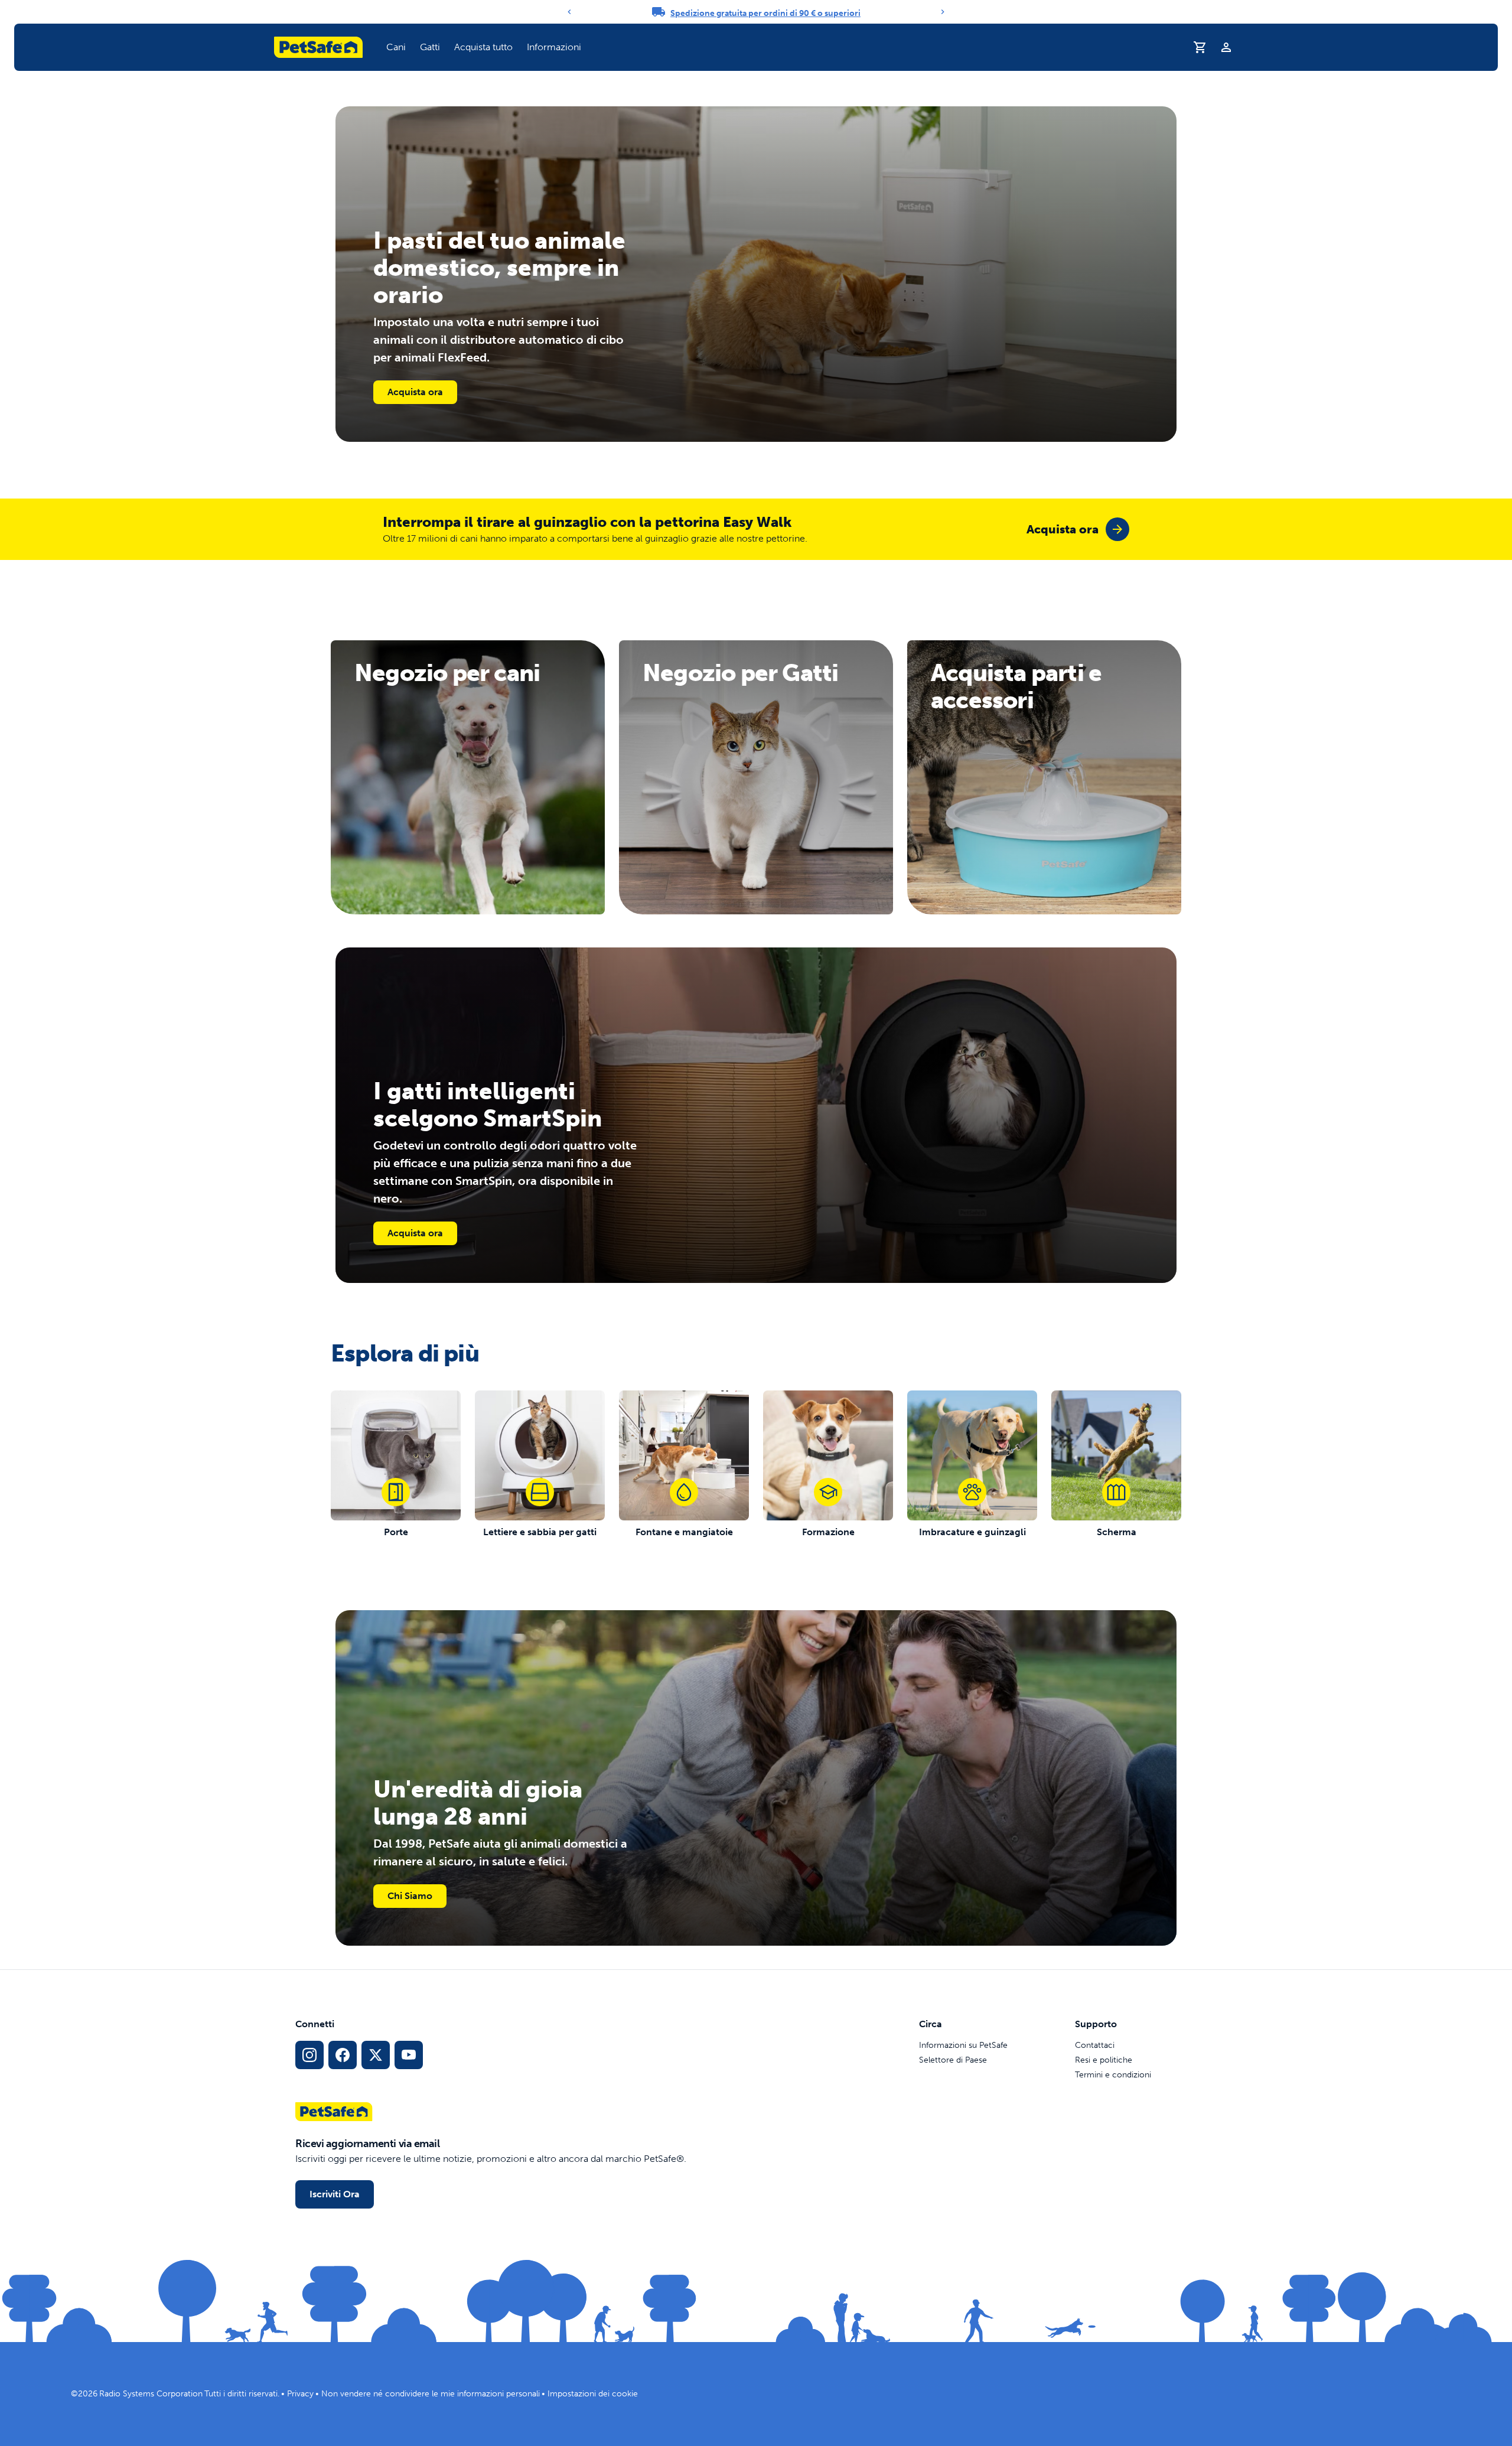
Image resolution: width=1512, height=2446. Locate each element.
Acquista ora (415, 392)
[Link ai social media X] (376, 2055)
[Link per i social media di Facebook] (343, 2055)
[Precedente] (569, 12)
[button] (396, 47)
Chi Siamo (410, 1896)
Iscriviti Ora (335, 2194)
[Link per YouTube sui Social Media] (409, 2055)
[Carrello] (1200, 47)
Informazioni (554, 47)
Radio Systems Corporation (151, 2394)
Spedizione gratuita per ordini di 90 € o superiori (765, 13)
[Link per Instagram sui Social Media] (309, 2055)
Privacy (300, 2394)
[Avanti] (943, 12)
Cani (396, 47)
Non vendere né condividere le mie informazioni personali (431, 2394)
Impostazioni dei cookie (593, 2394)
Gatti (430, 47)
